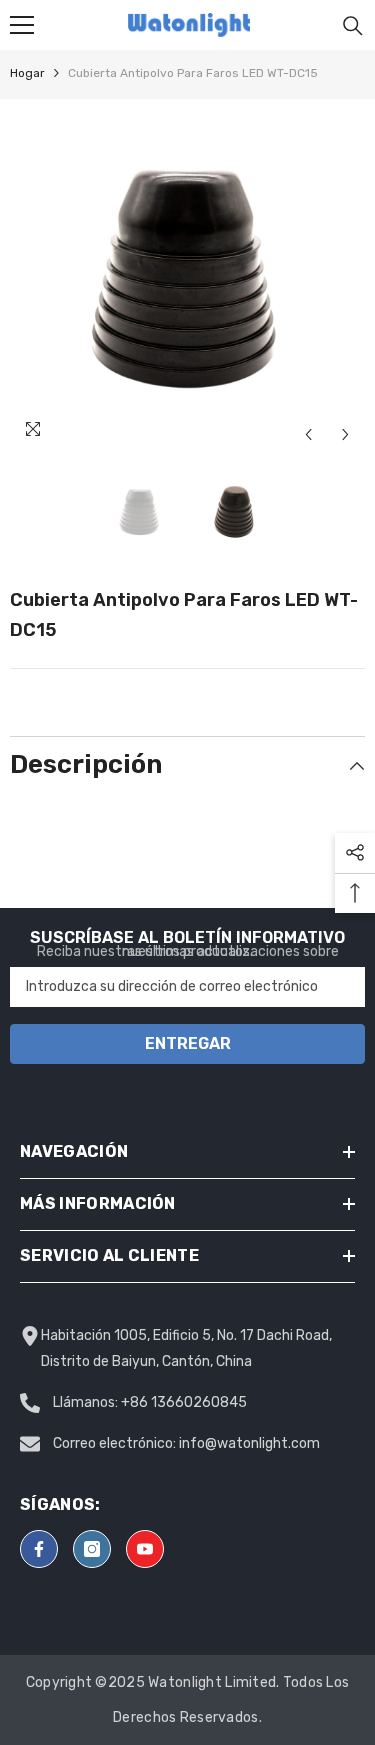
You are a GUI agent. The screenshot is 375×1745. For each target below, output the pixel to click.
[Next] (345, 434)
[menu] (22, 25)
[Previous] (308, 434)
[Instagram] (92, 1549)
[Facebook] (39, 1549)
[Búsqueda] (353, 26)
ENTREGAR (188, 1043)
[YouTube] (145, 1549)
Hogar (27, 73)
